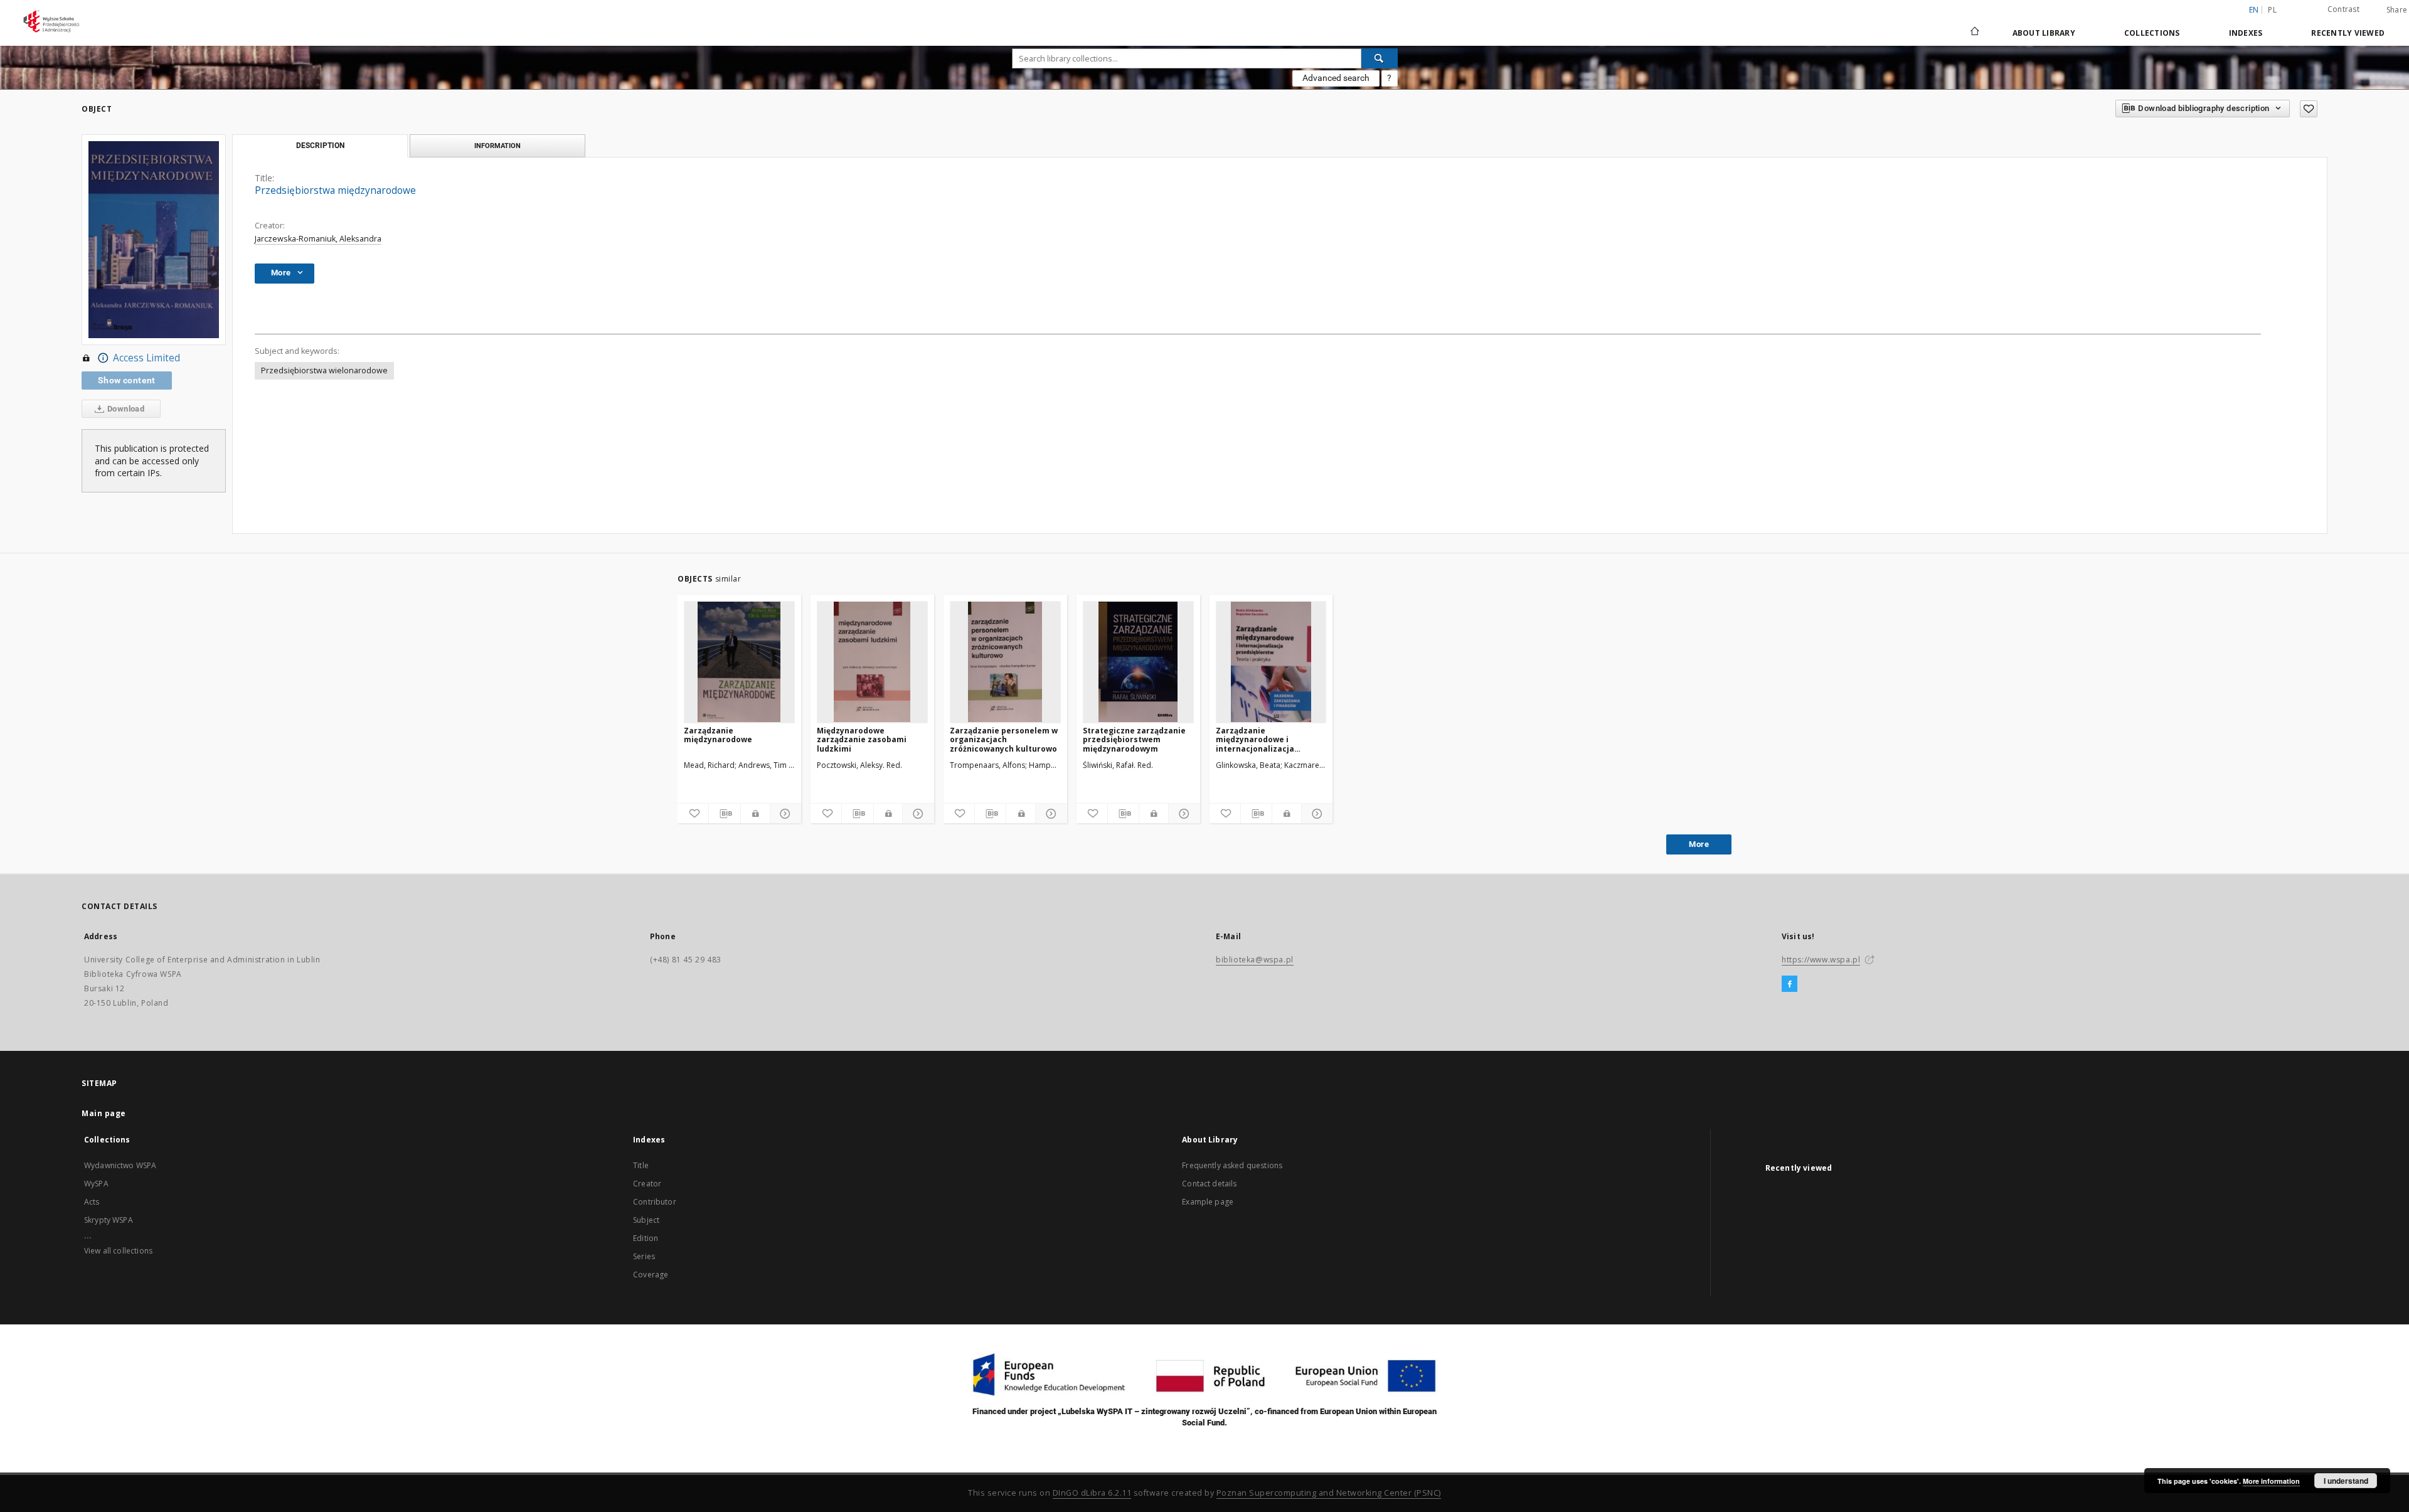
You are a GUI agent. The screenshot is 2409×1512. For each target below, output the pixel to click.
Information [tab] (497, 146)
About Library (2044, 33)
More (1699, 844)
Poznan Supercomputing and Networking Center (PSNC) (1329, 1493)
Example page (1208, 1202)
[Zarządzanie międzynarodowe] (739, 662)
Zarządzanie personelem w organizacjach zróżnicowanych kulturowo (1004, 739)
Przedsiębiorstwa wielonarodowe (324, 370)
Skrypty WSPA (109, 1220)
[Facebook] (1789, 984)
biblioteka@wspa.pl (1255, 960)
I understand (2346, 1481)
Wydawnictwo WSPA (120, 1165)
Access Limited (146, 358)
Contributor (655, 1202)
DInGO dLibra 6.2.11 (1092, 1493)
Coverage (651, 1275)
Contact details (1209, 1184)
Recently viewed (2348, 33)
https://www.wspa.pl (1821, 960)
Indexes (2246, 33)
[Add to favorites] (2309, 109)
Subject (646, 1220)
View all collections (118, 1251)
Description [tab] (320, 146)
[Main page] (1974, 33)
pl (2272, 10)
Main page (104, 1113)
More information (2271, 1481)
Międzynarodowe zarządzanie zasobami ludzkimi (862, 739)
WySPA (96, 1184)
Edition (646, 1238)
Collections (2152, 33)
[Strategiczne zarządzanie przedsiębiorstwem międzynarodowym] (1138, 662)
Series (644, 1256)
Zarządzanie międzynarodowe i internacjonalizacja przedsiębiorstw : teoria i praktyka (1266, 739)
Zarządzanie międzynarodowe (718, 735)
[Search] (1380, 58)
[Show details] (784, 814)
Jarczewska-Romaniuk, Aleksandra (318, 239)
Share (2397, 10)
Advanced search (1336, 78)
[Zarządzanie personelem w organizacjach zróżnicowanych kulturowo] (1005, 662)
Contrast (2343, 9)
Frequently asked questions (1232, 1165)
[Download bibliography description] (724, 814)
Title (641, 1165)
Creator (647, 1184)
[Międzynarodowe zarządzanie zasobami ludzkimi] (872, 662)
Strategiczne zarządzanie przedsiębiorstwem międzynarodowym (1134, 739)
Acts (92, 1202)
